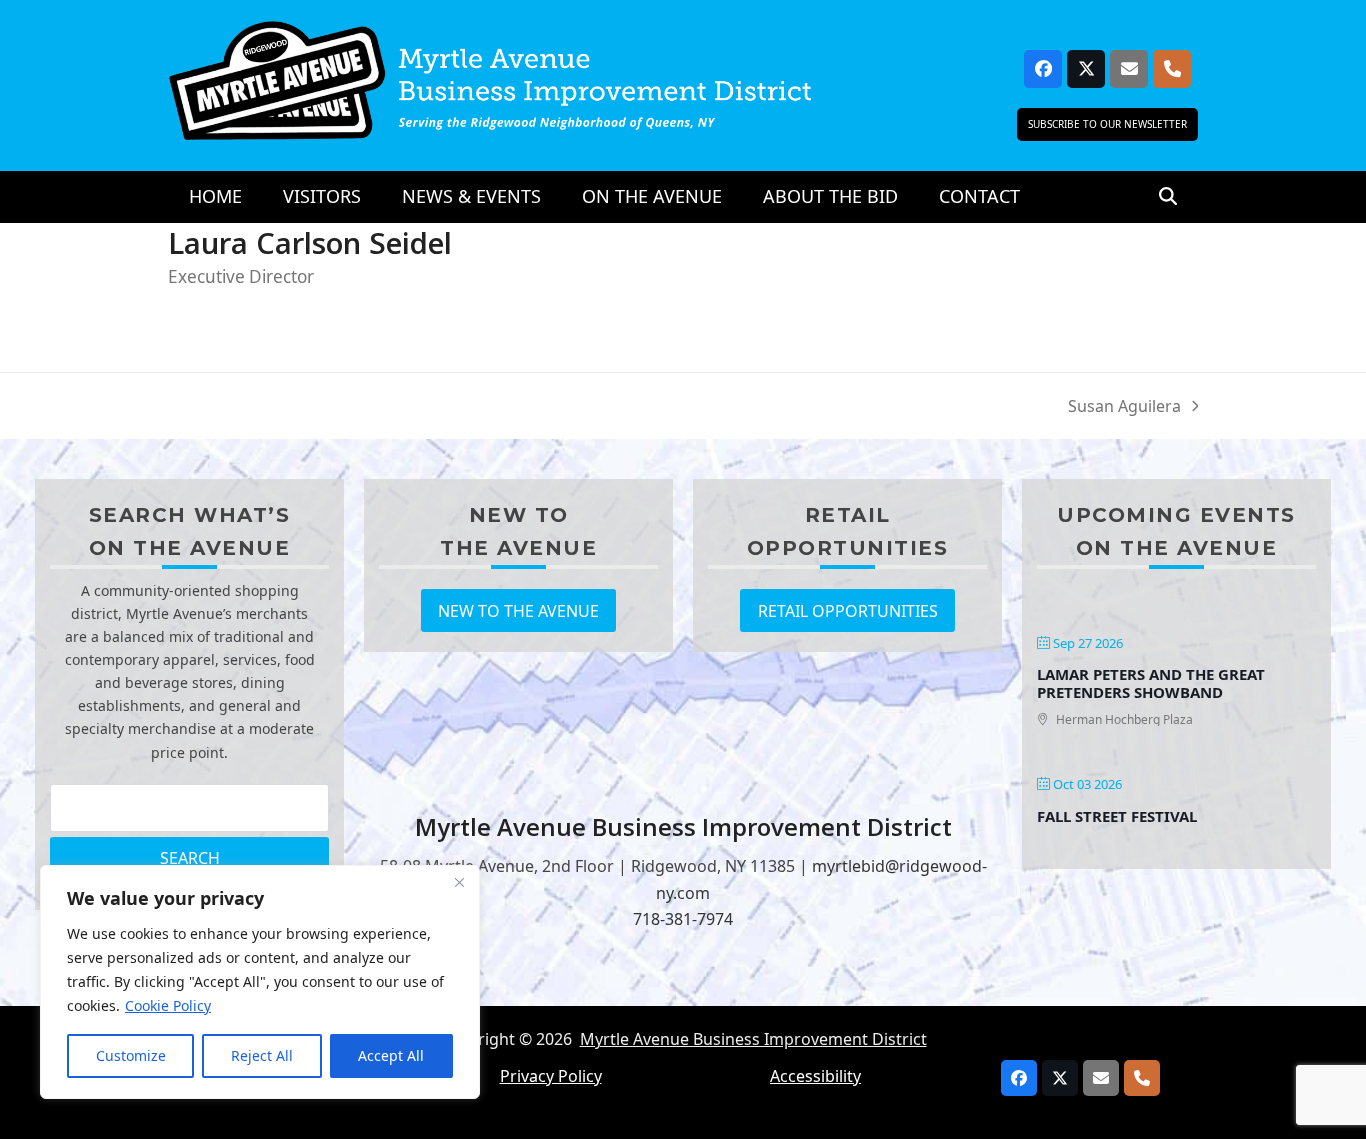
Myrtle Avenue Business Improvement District (753, 1039)
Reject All (262, 1055)
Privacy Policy (551, 1076)
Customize (131, 1055)
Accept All (391, 1055)
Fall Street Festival (1117, 816)
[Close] (459, 882)
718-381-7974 (683, 919)
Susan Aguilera (1124, 407)
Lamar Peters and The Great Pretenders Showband (1151, 683)
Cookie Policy (168, 1005)
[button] (1168, 197)
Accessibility (815, 1076)
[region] (260, 982)
